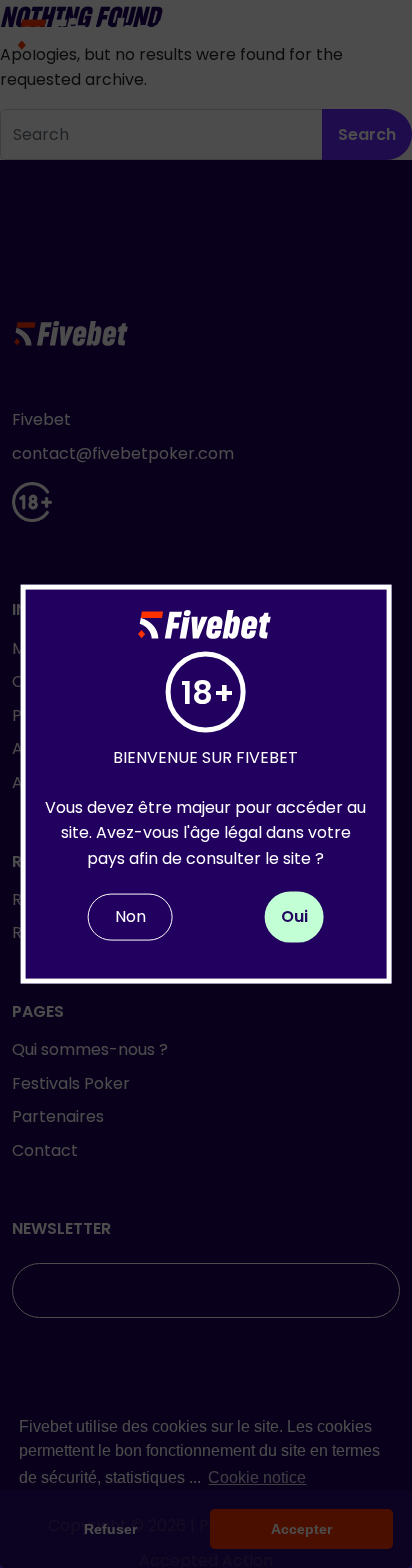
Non (130, 916)
